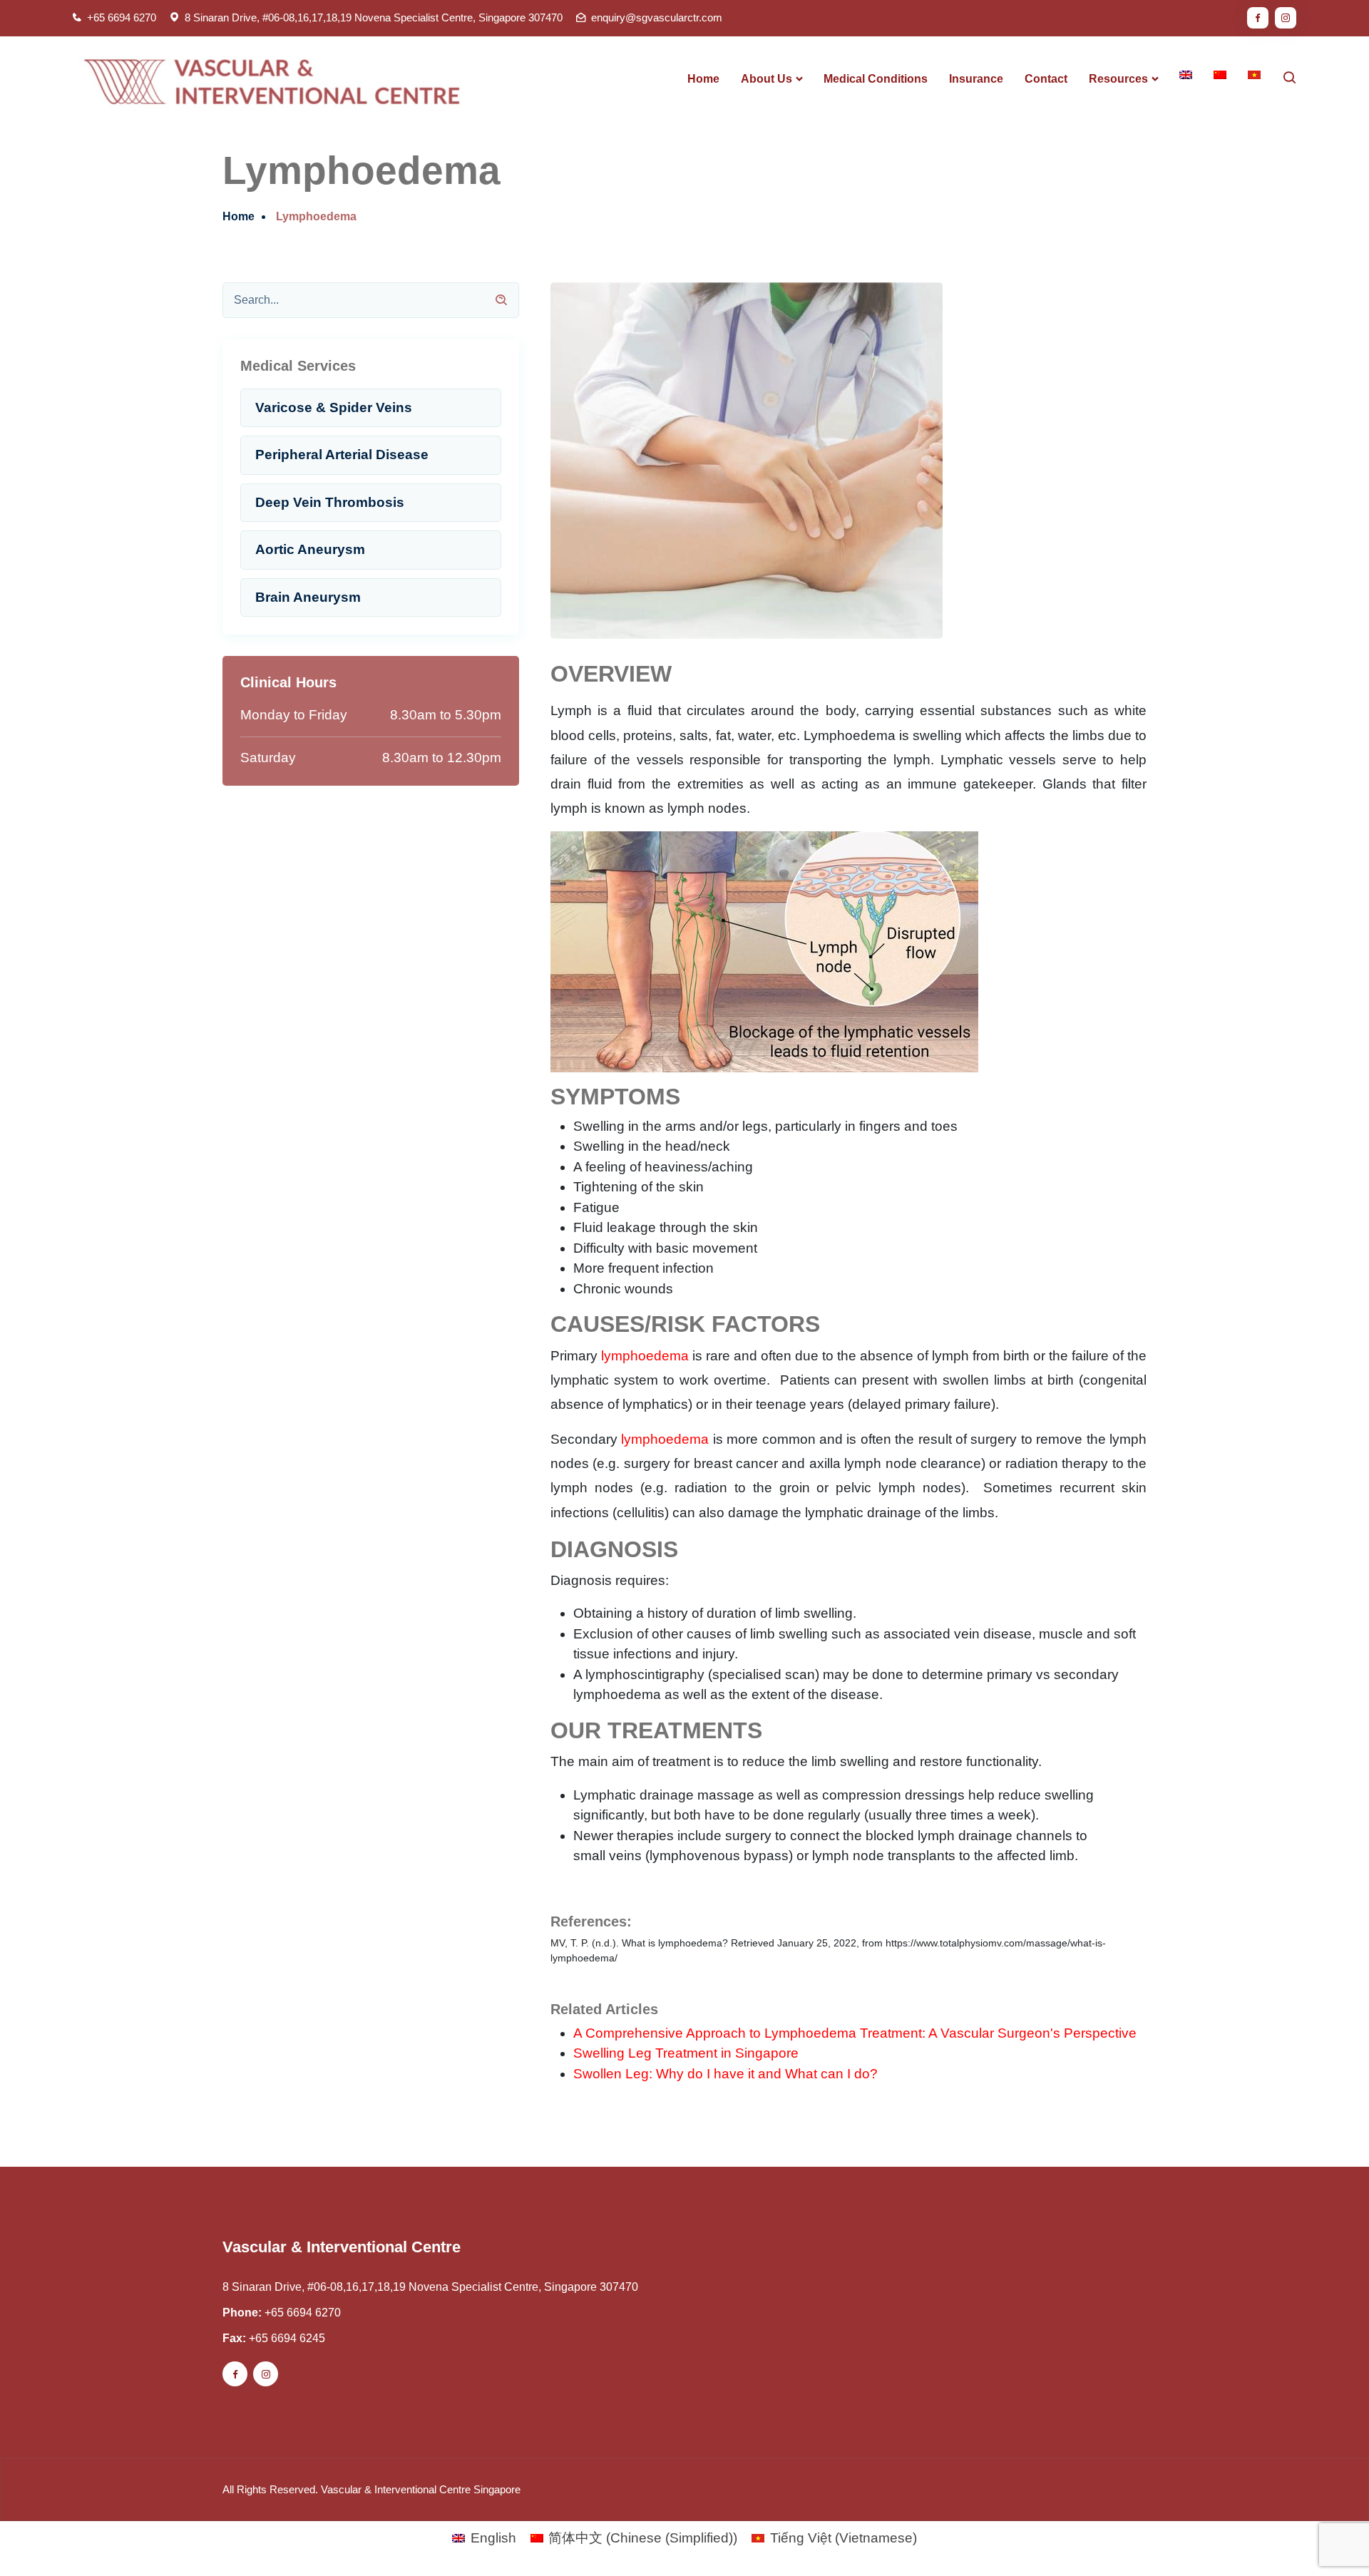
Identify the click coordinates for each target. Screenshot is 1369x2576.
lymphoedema (645, 1356)
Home (703, 79)
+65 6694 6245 (287, 2338)
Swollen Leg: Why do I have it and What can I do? (725, 2074)
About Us (766, 79)
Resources (1118, 79)
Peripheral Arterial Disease (342, 455)
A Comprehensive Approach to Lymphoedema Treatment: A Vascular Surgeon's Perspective (855, 2033)
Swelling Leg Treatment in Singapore (686, 2053)
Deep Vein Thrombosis (330, 502)
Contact (1046, 79)
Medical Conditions (876, 79)
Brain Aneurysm (308, 597)
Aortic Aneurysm (310, 549)
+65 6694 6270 (122, 17)
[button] (1328, 2535)
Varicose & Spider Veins (334, 407)
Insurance (976, 79)
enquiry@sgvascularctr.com (657, 17)
